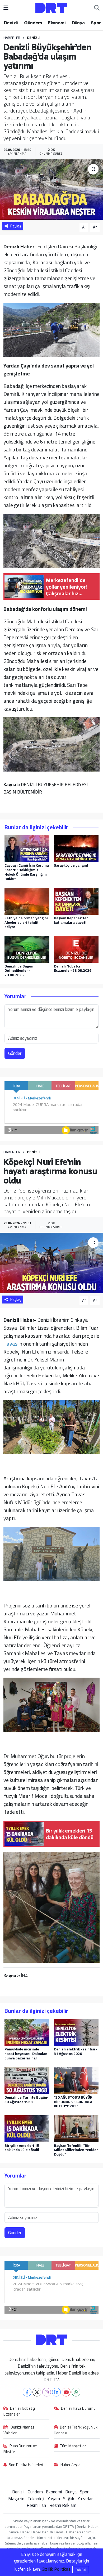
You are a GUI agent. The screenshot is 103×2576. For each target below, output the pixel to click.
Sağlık (69, 2499)
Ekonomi (57, 23)
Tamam (81, 2570)
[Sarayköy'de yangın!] (76, 848)
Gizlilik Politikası (57, 2569)
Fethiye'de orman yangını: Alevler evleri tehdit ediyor (27, 922)
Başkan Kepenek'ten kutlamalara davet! (71, 920)
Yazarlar (85, 2499)
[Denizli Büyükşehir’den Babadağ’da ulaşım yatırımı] (51, 190)
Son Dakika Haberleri (26, 2465)
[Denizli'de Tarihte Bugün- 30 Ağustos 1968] (27, 2080)
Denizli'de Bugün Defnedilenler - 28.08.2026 (19, 971)
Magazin (16, 2499)
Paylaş (16, 226)
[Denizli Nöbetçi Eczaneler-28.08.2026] (76, 949)
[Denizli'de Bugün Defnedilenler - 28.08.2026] (27, 949)
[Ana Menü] (6, 8)
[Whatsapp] (76, 2392)
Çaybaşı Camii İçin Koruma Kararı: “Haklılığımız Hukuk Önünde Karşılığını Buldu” (27, 872)
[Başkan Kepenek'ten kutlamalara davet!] (76, 901)
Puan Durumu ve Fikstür (20, 2449)
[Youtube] (66, 2392)
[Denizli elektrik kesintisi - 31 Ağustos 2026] (76, 2032)
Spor (96, 23)
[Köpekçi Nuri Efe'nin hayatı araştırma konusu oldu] (51, 1263)
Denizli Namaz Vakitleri (19, 2430)
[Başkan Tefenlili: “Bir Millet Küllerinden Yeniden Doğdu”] (76, 2128)
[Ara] (97, 8)
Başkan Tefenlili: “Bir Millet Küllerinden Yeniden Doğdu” (76, 2150)
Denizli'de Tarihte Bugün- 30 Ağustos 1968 (27, 2100)
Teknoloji (36, 2499)
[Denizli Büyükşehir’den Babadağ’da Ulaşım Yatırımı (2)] (52, 329)
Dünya (78, 23)
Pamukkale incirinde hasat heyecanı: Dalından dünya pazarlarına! (26, 2054)
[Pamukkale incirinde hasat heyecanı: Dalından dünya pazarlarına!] (27, 2032)
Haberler (12, 38)
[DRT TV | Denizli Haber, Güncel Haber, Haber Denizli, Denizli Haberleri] (51, 7)
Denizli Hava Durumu (78, 2409)
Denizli (11, 23)
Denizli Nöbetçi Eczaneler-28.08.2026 (73, 968)
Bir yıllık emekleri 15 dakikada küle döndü (22, 2148)
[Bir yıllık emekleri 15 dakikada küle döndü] (27, 2128)
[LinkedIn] (56, 2392)
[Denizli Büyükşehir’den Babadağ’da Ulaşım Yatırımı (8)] (52, 744)
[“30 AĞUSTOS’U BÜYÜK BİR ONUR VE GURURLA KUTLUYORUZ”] (76, 2080)
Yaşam (54, 2499)
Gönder (15, 1053)
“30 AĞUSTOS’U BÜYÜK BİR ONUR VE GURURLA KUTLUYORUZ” (73, 2102)
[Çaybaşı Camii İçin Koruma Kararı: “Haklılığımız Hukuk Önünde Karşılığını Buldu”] (27, 848)
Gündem (33, 23)
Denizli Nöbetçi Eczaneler (19, 2412)
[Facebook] (27, 2392)
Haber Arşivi (70, 2465)
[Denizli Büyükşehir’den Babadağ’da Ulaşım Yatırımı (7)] (52, 540)
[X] (37, 2392)
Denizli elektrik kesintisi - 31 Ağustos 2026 (76, 2051)
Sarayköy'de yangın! (71, 865)
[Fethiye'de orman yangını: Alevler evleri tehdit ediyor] (27, 901)
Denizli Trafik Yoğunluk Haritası (76, 2430)
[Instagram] (47, 2392)
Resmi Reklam (63, 2505)
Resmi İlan (36, 2505)
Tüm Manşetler (73, 2446)
